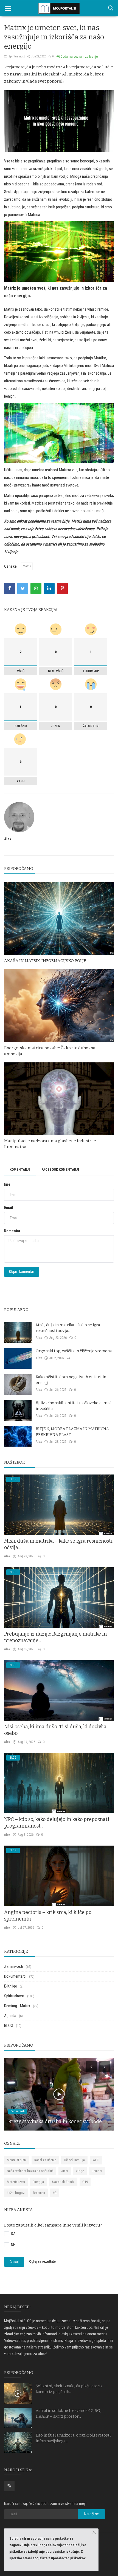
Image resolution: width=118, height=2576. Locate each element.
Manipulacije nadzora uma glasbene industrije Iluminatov (50, 1144)
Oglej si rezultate (42, 2262)
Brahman (39, 2193)
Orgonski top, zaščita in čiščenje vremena (74, 1351)
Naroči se (92, 2514)
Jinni (65, 2171)
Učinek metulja (74, 2160)
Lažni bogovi (16, 2193)
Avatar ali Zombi (63, 2182)
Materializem (16, 2182)
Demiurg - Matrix (17, 2006)
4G (55, 2193)
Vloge (80, 2171)
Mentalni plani (17, 2160)
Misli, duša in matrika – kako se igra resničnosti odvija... (68, 1328)
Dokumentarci (15, 1976)
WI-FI (96, 2160)
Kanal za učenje (45, 2160)
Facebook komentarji (60, 1169)
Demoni (97, 2171)
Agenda (10, 2016)
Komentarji (20, 1169)
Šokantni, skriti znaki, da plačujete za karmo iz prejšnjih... (69, 2389)
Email (9, 1208)
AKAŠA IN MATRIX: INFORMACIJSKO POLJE (45, 961)
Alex (8, 839)
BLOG (9, 2026)
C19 (85, 2182)
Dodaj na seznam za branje (79, 57)
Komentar (12, 1231)
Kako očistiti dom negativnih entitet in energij (71, 1380)
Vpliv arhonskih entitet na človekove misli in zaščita (74, 1406)
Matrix (27, 566)
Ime (7, 1184)
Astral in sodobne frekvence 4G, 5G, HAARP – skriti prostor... (68, 2414)
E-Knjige (11, 1986)
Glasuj (14, 2262)
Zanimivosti (14, 1966)
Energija (38, 2182)
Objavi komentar (22, 1272)
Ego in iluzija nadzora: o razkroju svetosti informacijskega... (73, 2438)
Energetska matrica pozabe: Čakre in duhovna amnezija (50, 1051)
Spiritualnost (16, 56)
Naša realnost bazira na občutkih (30, 2171)
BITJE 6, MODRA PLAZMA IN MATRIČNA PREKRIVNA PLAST (72, 1432)
